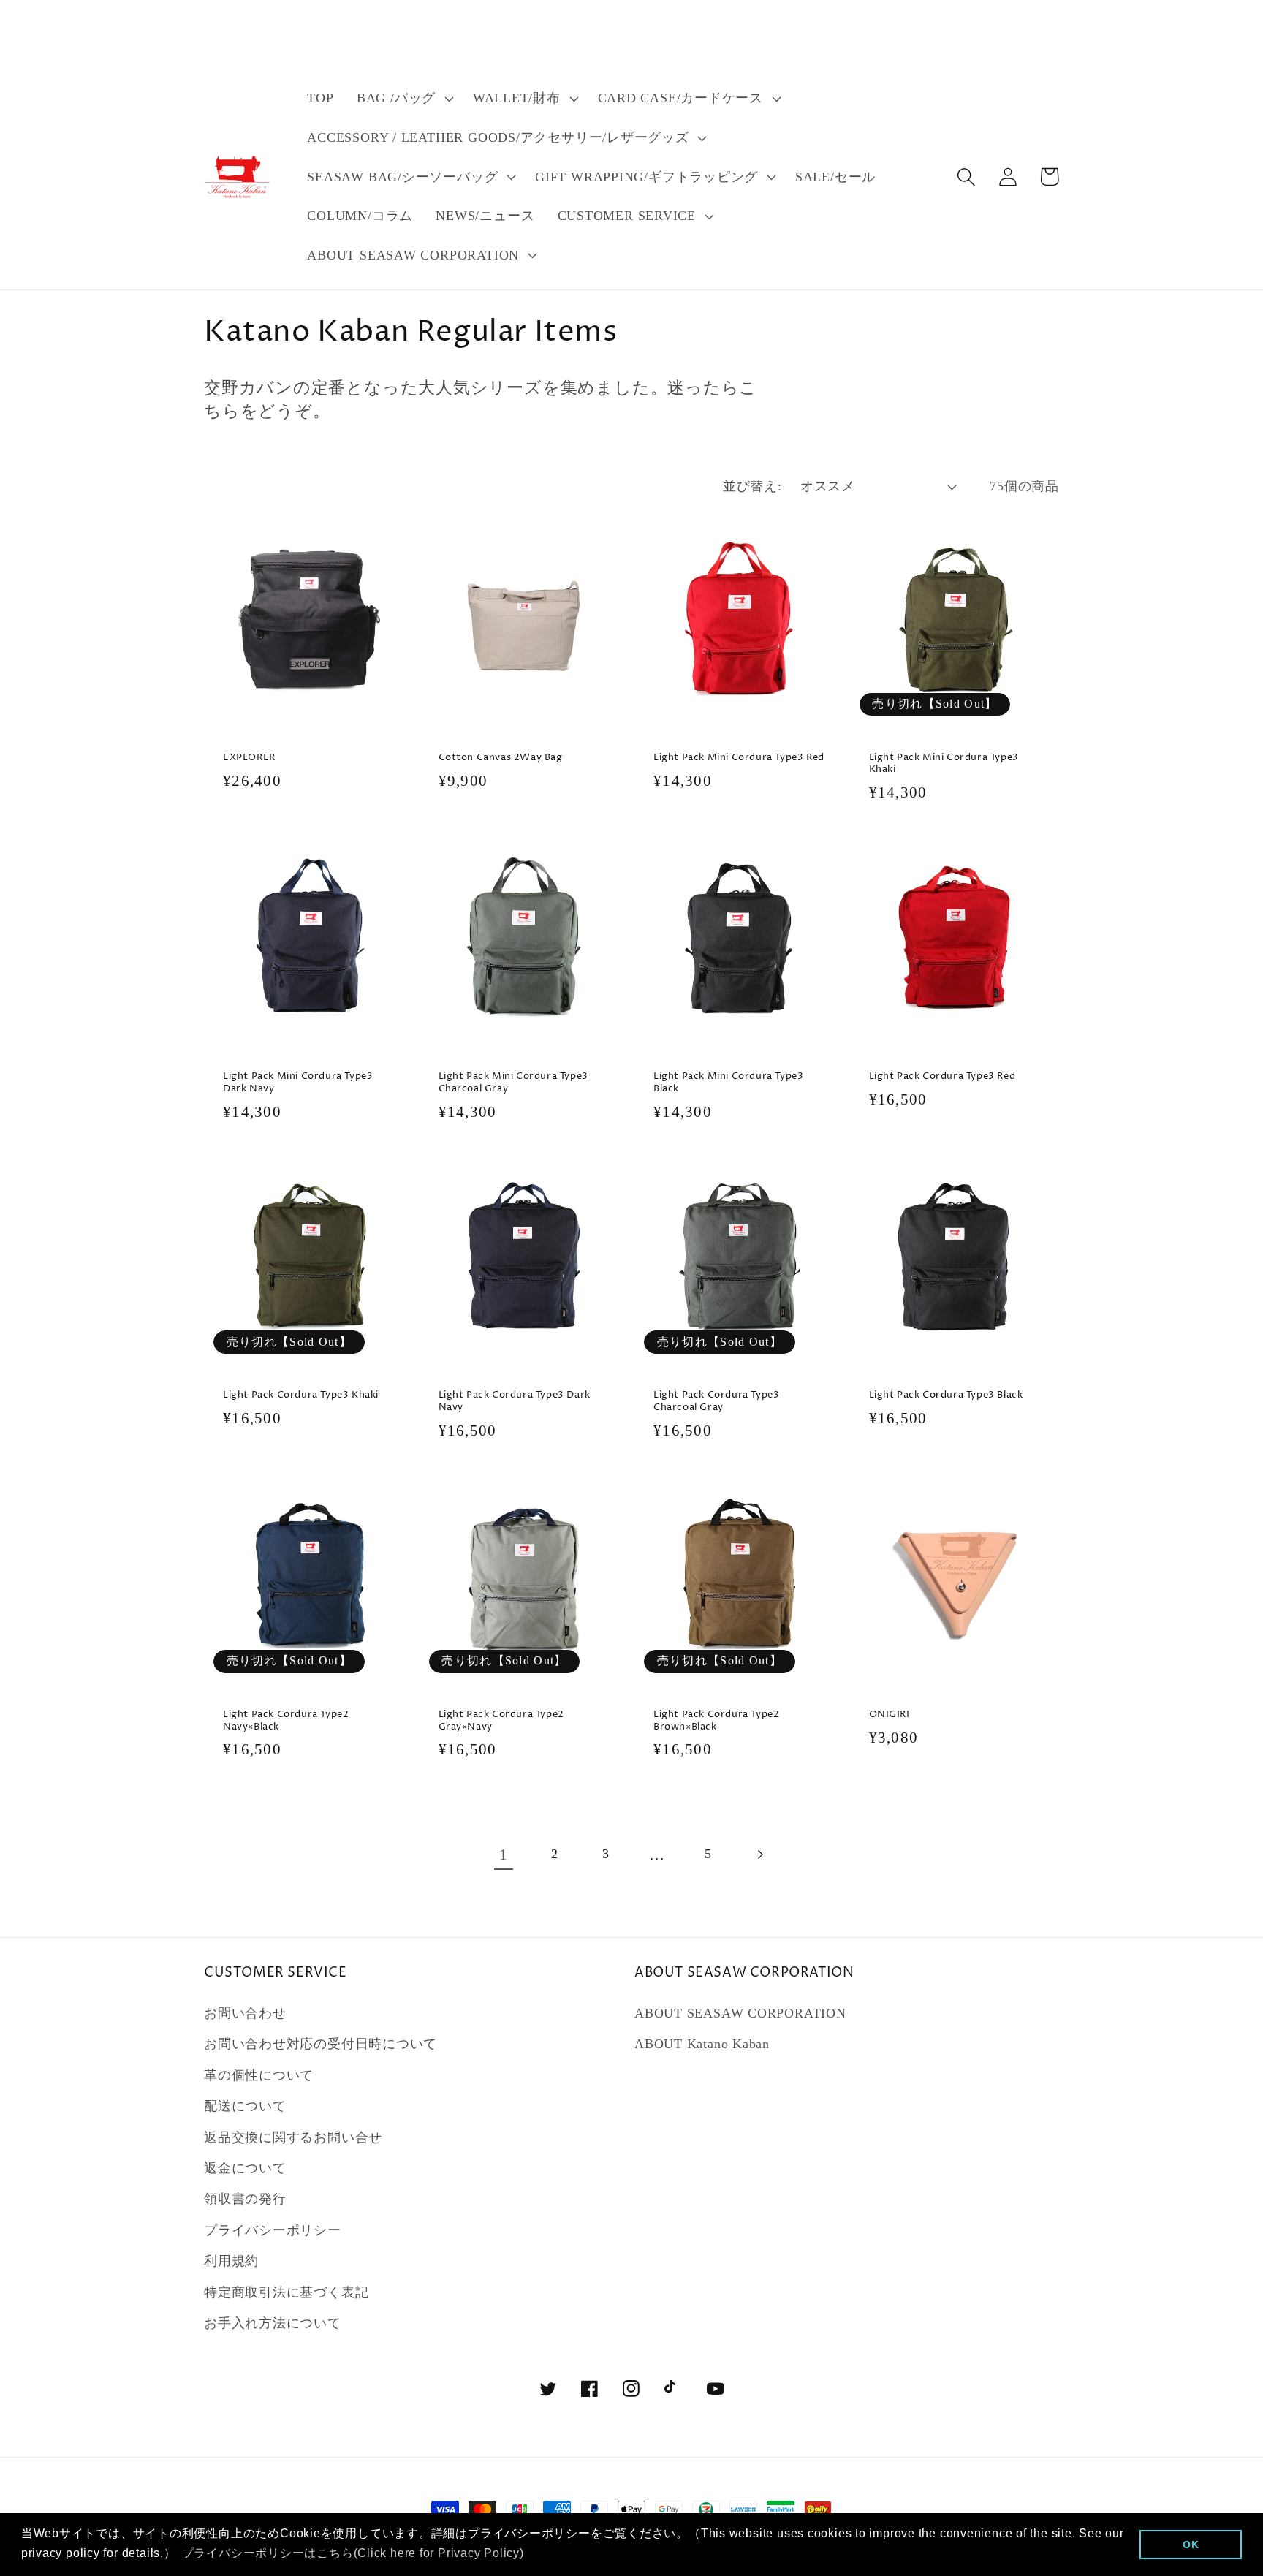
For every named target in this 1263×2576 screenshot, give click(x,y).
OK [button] (1191, 2545)
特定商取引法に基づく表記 (286, 2292)
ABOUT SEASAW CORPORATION (740, 2013)
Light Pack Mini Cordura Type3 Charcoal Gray (513, 1083)
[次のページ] (760, 1854)
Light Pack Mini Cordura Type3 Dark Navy (298, 1083)
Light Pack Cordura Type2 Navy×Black (286, 1721)
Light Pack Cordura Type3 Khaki (301, 1395)
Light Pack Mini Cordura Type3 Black (728, 1083)
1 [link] (504, 1854)
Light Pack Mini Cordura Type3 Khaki (944, 764)
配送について (245, 2106)
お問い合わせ (245, 2013)
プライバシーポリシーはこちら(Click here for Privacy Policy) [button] (353, 2553)
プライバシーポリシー (273, 2230)
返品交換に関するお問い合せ (293, 2137)
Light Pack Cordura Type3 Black (946, 1395)
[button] (403, 99)
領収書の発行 (245, 2199)
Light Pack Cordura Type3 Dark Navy (515, 1401)
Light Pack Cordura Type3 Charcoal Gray (716, 1401)
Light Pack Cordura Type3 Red (942, 1076)
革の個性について (259, 2075)
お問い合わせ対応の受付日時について (321, 2044)
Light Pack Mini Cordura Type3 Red (739, 758)
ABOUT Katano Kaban (702, 2044)
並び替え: (752, 486)
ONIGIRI (890, 1715)
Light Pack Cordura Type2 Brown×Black (716, 1721)
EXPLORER (249, 758)
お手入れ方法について (273, 2323)
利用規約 (231, 2261)
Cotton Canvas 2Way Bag (501, 758)
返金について (245, 2168)
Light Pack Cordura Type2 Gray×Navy (501, 1721)
